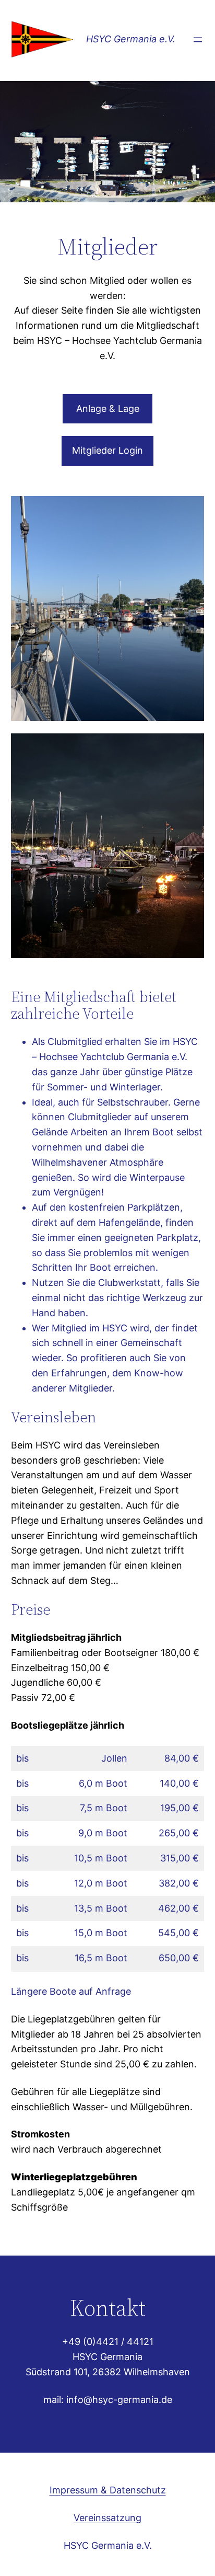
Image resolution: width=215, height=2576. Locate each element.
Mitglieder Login (107, 450)
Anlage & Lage (108, 409)
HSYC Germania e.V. (131, 39)
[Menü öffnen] (198, 40)
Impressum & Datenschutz (108, 2490)
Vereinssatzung (107, 2518)
